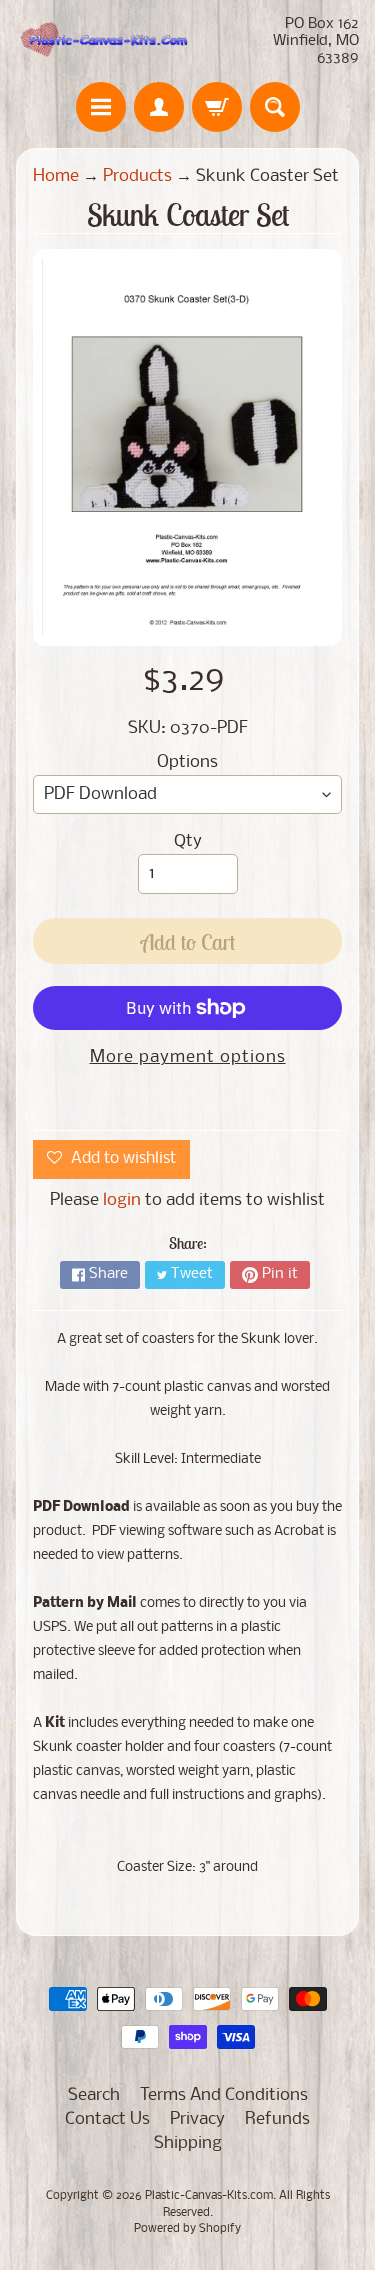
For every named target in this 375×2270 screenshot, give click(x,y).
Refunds (277, 2119)
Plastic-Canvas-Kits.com (209, 2196)
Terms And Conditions (224, 2095)
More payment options (188, 1057)
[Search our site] (275, 107)
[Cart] (217, 107)
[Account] (159, 107)
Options (187, 762)
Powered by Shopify (187, 2229)
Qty (188, 841)
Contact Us (107, 2119)
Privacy (197, 2119)
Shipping (188, 2143)
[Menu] (101, 107)
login (122, 1200)
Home (56, 176)
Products (137, 176)
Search (94, 2095)
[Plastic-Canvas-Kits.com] (102, 41)
